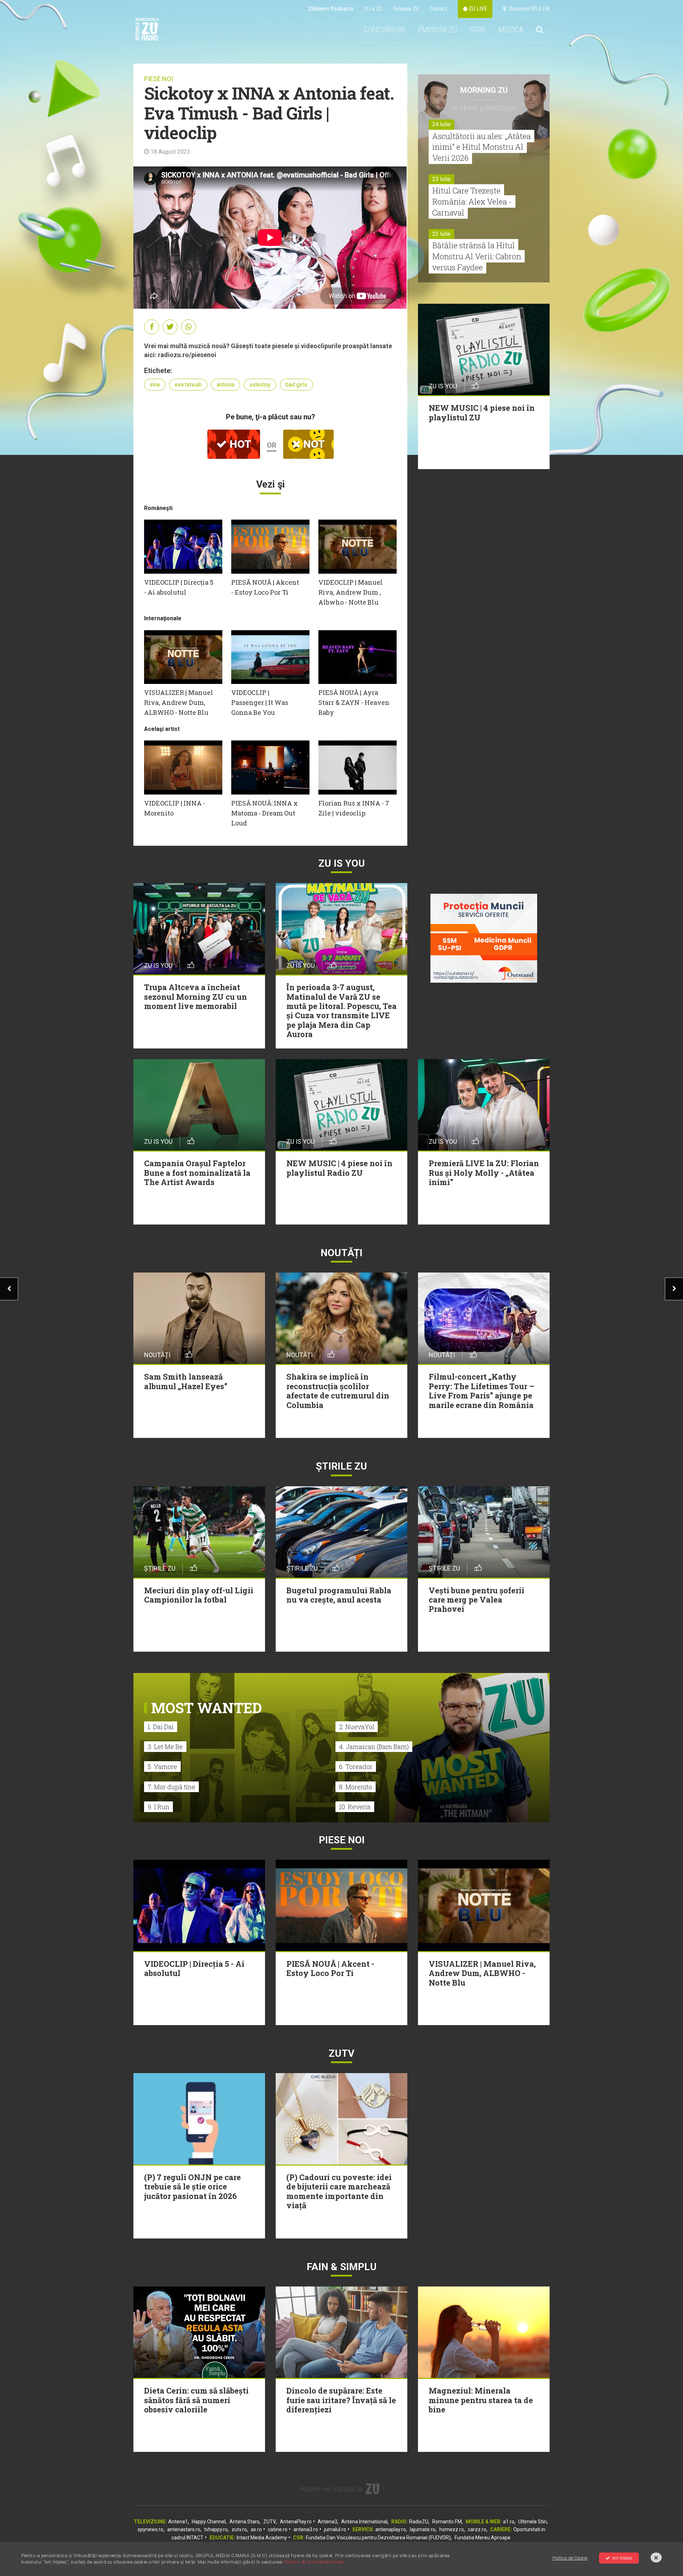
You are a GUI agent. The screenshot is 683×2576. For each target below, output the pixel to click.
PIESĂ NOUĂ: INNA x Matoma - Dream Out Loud (264, 813)
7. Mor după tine (171, 1787)
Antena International (364, 2522)
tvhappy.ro (216, 2529)
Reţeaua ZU (406, 9)
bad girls (297, 385)
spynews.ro (150, 2529)
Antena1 (178, 2522)
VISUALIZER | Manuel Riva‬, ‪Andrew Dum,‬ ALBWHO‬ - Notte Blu (179, 702)
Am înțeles (622, 2558)
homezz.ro (452, 2529)
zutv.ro (239, 2529)
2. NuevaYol (357, 1727)
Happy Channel (209, 2522)
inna (155, 385)
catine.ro (278, 2529)
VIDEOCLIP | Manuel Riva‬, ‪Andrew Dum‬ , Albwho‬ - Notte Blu (351, 592)
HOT (239, 444)
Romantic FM (447, 2522)
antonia (226, 385)
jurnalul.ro (335, 2529)
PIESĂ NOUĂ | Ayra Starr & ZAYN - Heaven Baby (354, 702)
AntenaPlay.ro (296, 2522)
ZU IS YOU (342, 863)
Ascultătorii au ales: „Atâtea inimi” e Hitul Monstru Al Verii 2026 (481, 147)
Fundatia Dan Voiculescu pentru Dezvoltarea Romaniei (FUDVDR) (378, 2538)
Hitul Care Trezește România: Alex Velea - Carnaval (472, 201)
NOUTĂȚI (341, 1253)
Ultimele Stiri (533, 2522)
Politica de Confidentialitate (314, 2562)
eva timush (188, 385)
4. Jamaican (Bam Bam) (374, 1747)
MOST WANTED (207, 1708)
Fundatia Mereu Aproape (483, 2538)
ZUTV (270, 2522)
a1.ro (509, 2522)
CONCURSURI (384, 30)
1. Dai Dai (161, 1727)
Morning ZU (484, 90)
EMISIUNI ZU (438, 30)
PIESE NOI (158, 79)
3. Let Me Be (165, 1747)
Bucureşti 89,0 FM (528, 9)
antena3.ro (306, 2529)
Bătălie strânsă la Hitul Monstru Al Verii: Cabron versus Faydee (477, 256)
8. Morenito (356, 1787)
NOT (313, 444)
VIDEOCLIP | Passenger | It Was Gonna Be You (260, 702)
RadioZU (419, 2522)
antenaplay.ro (391, 2529)
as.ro (256, 2529)
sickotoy (260, 385)
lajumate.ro (423, 2529)
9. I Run (158, 1807)
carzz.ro (477, 2529)
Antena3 (327, 2522)
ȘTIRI (478, 30)
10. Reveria (355, 1807)
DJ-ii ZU (373, 9)
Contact (438, 9)
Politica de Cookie (570, 2558)
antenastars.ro (184, 2529)
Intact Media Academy (262, 2538)
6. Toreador (356, 1767)
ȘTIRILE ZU (341, 1466)
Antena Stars (244, 2522)
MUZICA (511, 30)
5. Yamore (162, 1767)
